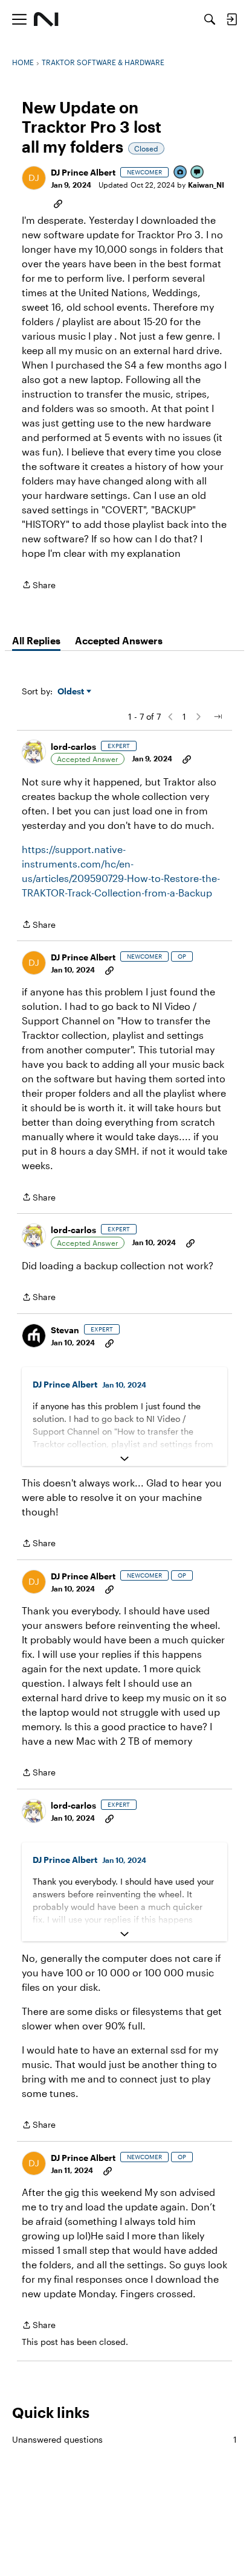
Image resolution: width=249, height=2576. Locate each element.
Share (39, 586)
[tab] (36, 641)
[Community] (46, 19)
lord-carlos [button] (73, 747)
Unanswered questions (124, 2439)
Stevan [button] (65, 1330)
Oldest (72, 692)
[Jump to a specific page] (218, 717)
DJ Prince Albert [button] (83, 172)
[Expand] (124, 1459)
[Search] (210, 19)
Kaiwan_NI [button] (206, 185)
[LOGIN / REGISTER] (231, 19)
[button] (34, 178)
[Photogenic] (181, 173)
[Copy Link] (58, 203)
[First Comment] (198, 173)
